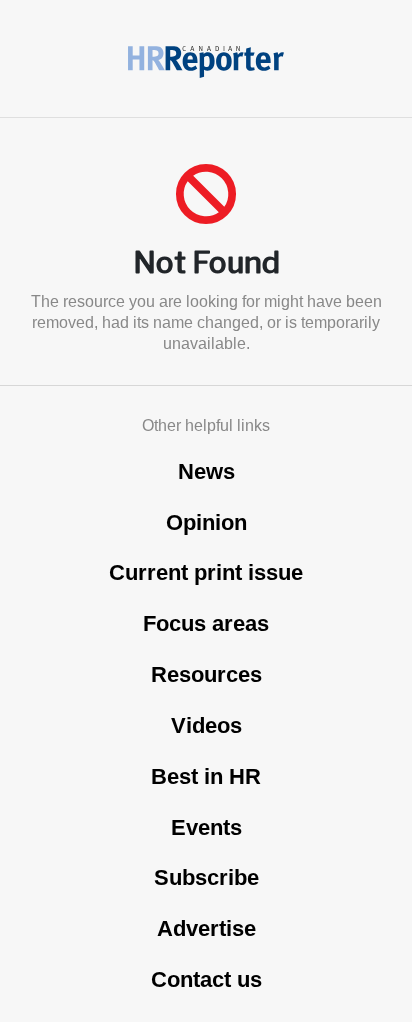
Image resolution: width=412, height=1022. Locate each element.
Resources (206, 674)
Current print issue (206, 572)
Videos (206, 725)
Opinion (206, 522)
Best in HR (206, 776)
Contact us (206, 979)
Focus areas (206, 623)
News (206, 471)
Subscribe (206, 877)
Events (206, 827)
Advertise (206, 928)
